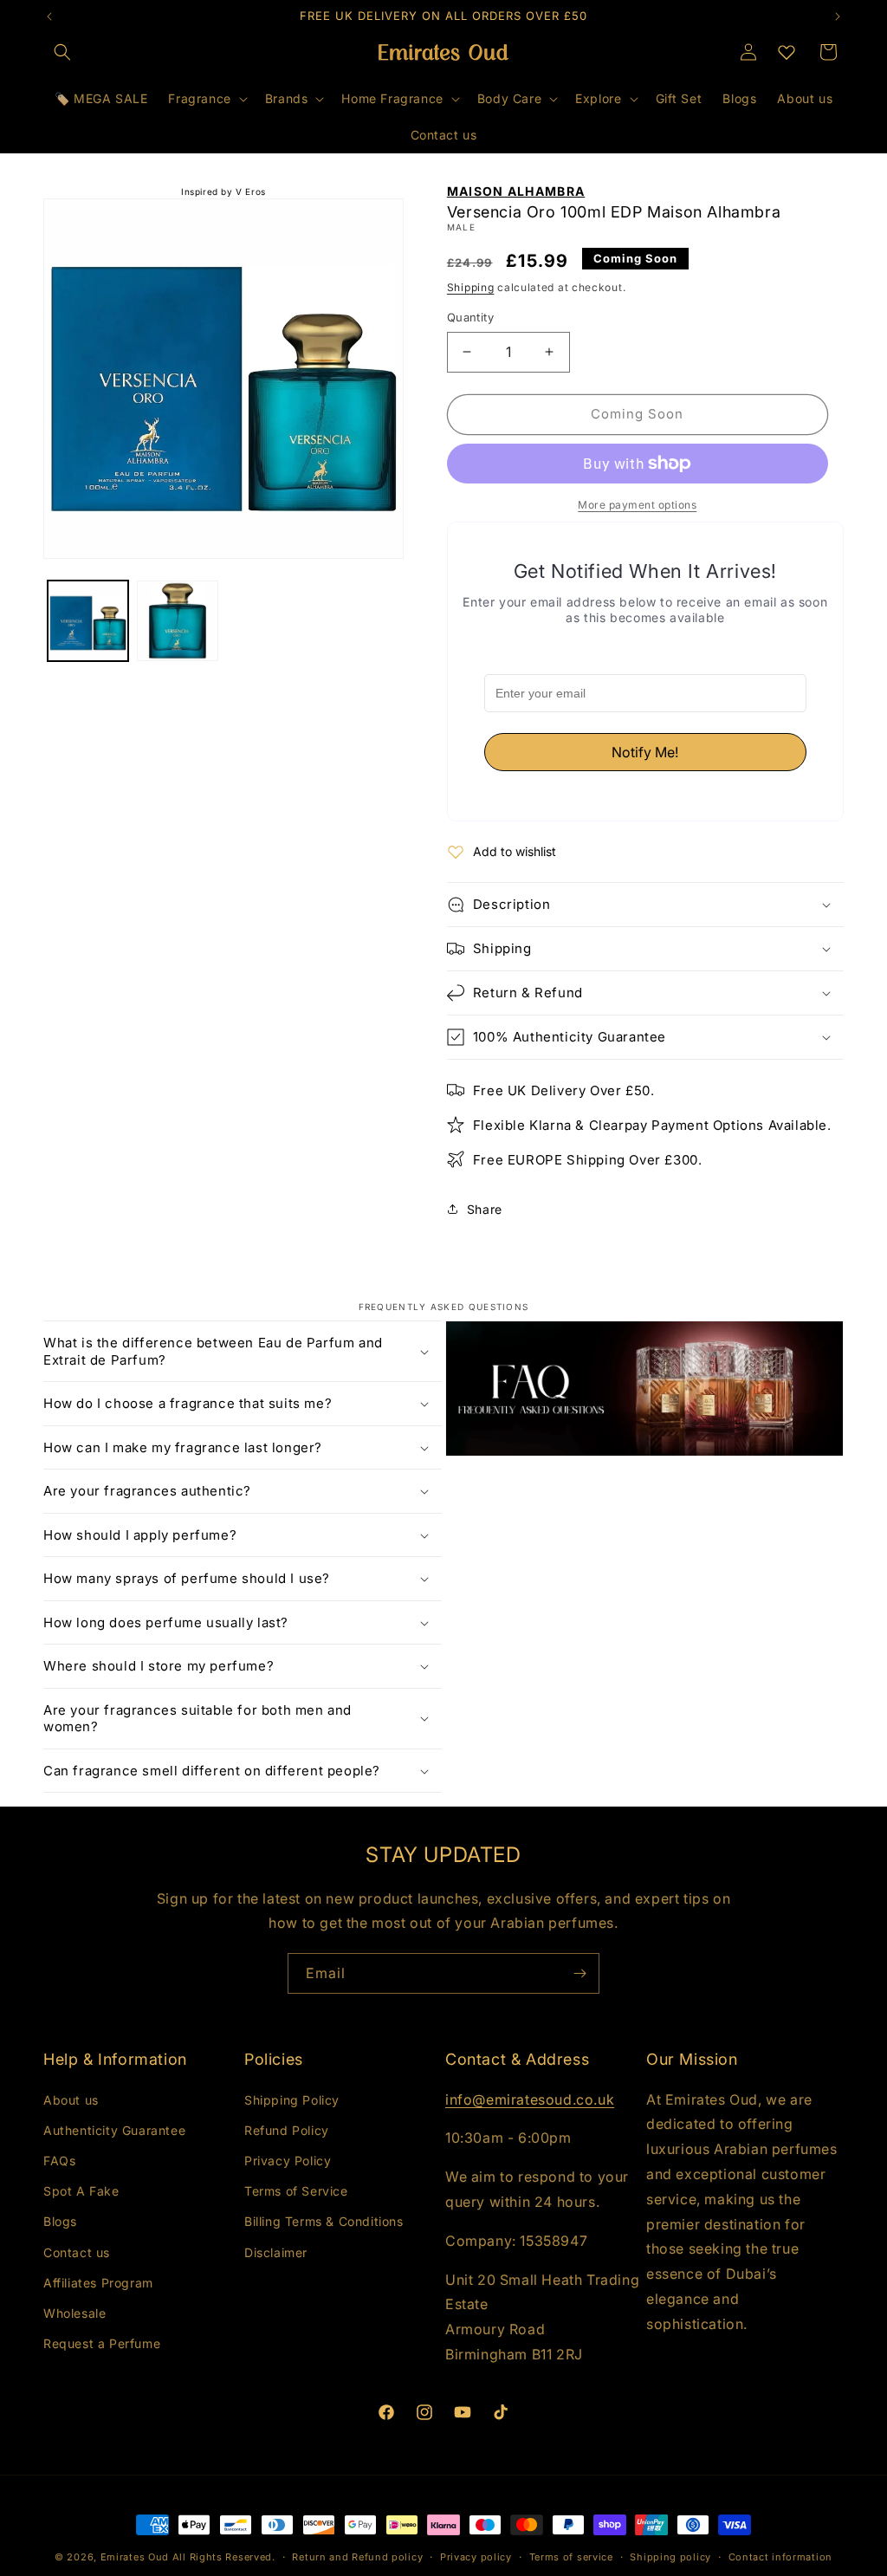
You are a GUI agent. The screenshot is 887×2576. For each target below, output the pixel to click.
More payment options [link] (637, 505)
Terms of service (571, 2557)
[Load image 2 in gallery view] (177, 621)
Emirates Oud (135, 2557)
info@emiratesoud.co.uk (530, 2099)
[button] (62, 52)
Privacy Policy (288, 2161)
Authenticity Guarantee (114, 2130)
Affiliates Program (98, 2283)
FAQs (59, 2161)
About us (71, 2100)
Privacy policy (476, 2557)
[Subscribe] (579, 1973)
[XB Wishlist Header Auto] (787, 52)
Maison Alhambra (516, 191)
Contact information (780, 2557)
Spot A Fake (81, 2191)
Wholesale (74, 2313)
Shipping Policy (292, 2100)
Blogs (60, 2221)
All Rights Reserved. (224, 2557)
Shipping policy (670, 2557)
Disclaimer (276, 2252)
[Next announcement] (838, 16)
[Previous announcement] (49, 16)
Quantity (470, 317)
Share (485, 1209)
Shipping (471, 287)
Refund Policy (287, 2130)
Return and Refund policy (357, 2557)
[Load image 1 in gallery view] (88, 621)
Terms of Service (296, 2191)
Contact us (77, 2252)
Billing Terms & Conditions (324, 2221)
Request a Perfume (102, 2343)
